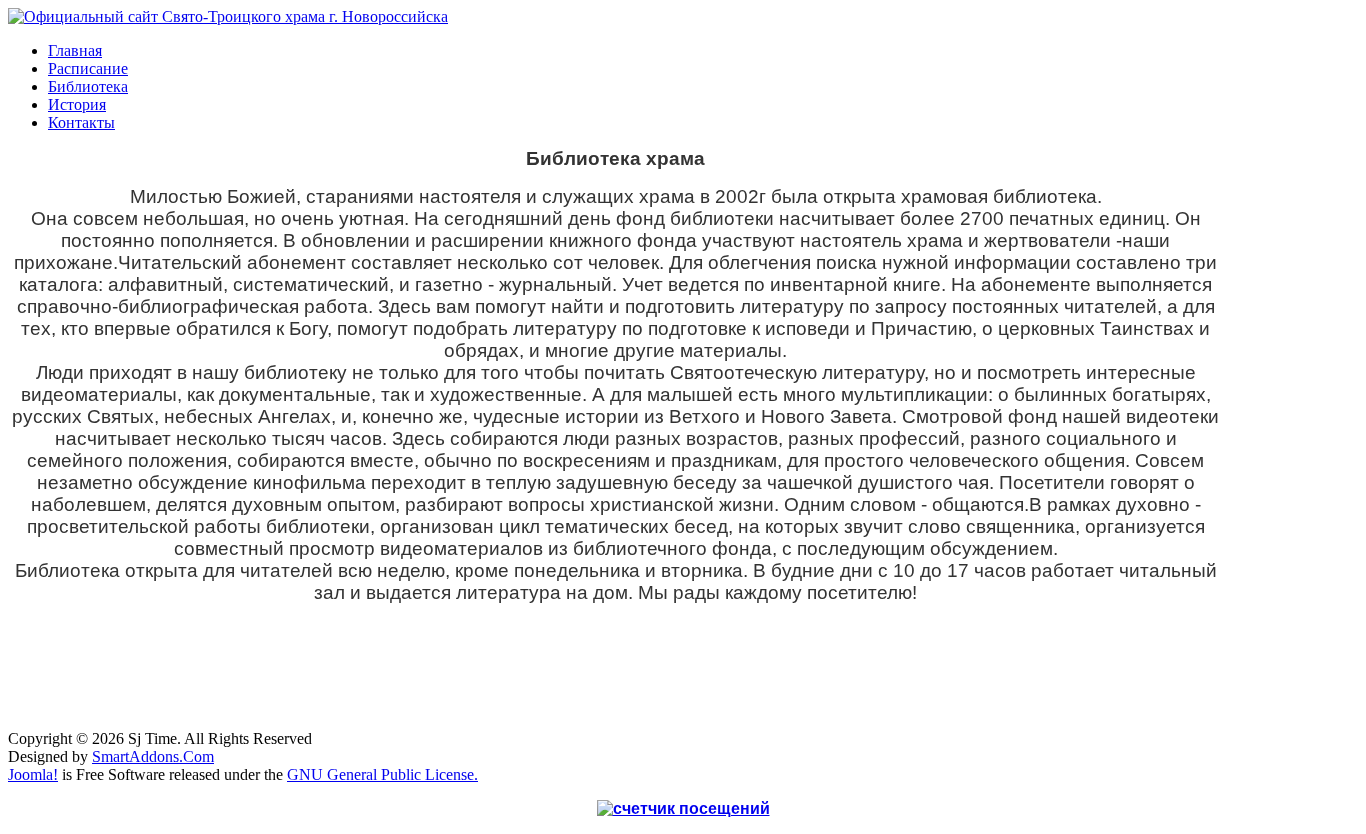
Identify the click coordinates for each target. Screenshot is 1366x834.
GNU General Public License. (382, 774)
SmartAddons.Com (153, 756)
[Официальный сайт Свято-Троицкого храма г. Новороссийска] (228, 16)
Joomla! (33, 774)
